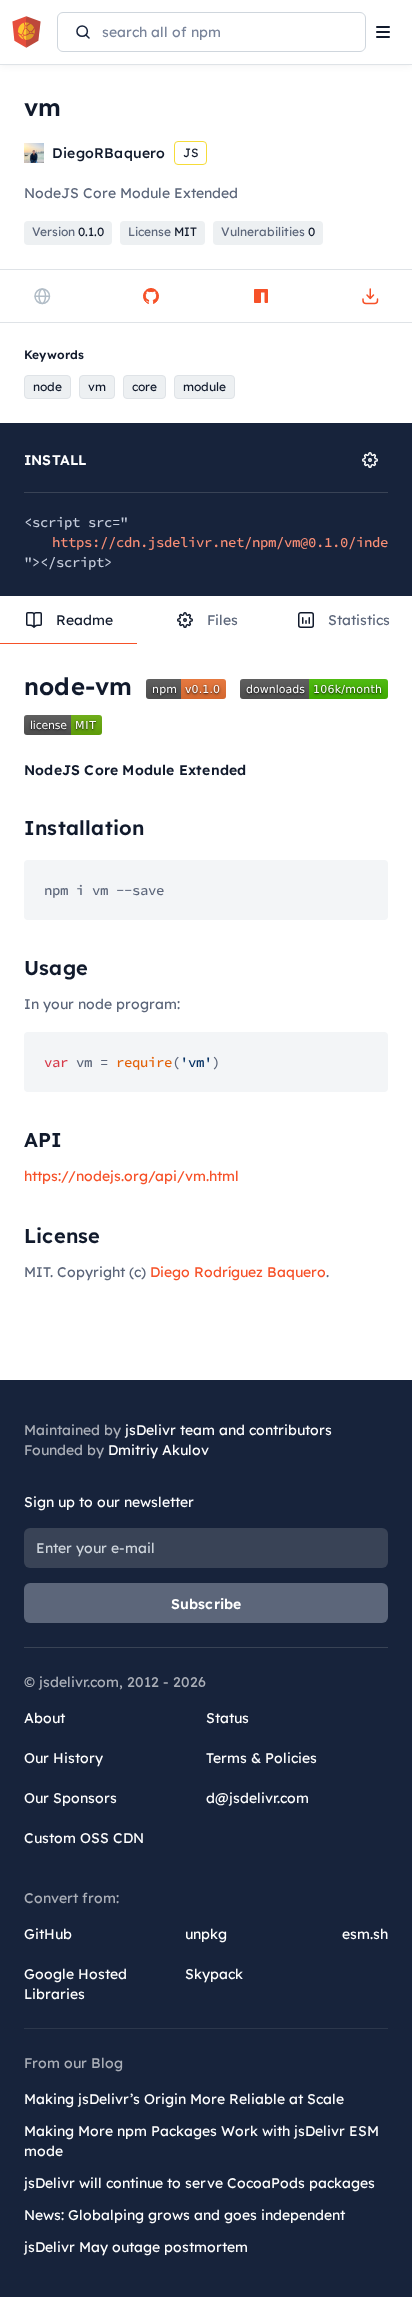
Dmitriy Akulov (158, 1450)
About (44, 1718)
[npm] (261, 296)
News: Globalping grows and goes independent (184, 2215)
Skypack (214, 1974)
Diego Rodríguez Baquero (238, 1272)
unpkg (206, 1934)
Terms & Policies (261, 1758)
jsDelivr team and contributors (228, 1430)
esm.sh (365, 1934)
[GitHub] (151, 296)
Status (227, 1718)
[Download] (370, 296)
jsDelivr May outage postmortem (136, 2247)
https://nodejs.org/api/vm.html (131, 1176)
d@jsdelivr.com (257, 1798)
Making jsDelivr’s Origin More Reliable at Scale (184, 2099)
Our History (63, 1758)
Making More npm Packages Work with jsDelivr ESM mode (201, 2141)
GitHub (48, 1934)
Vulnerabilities (268, 231)
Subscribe (206, 1604)
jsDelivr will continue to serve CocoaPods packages (199, 2183)
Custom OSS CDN (84, 1838)
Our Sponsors (70, 1798)
